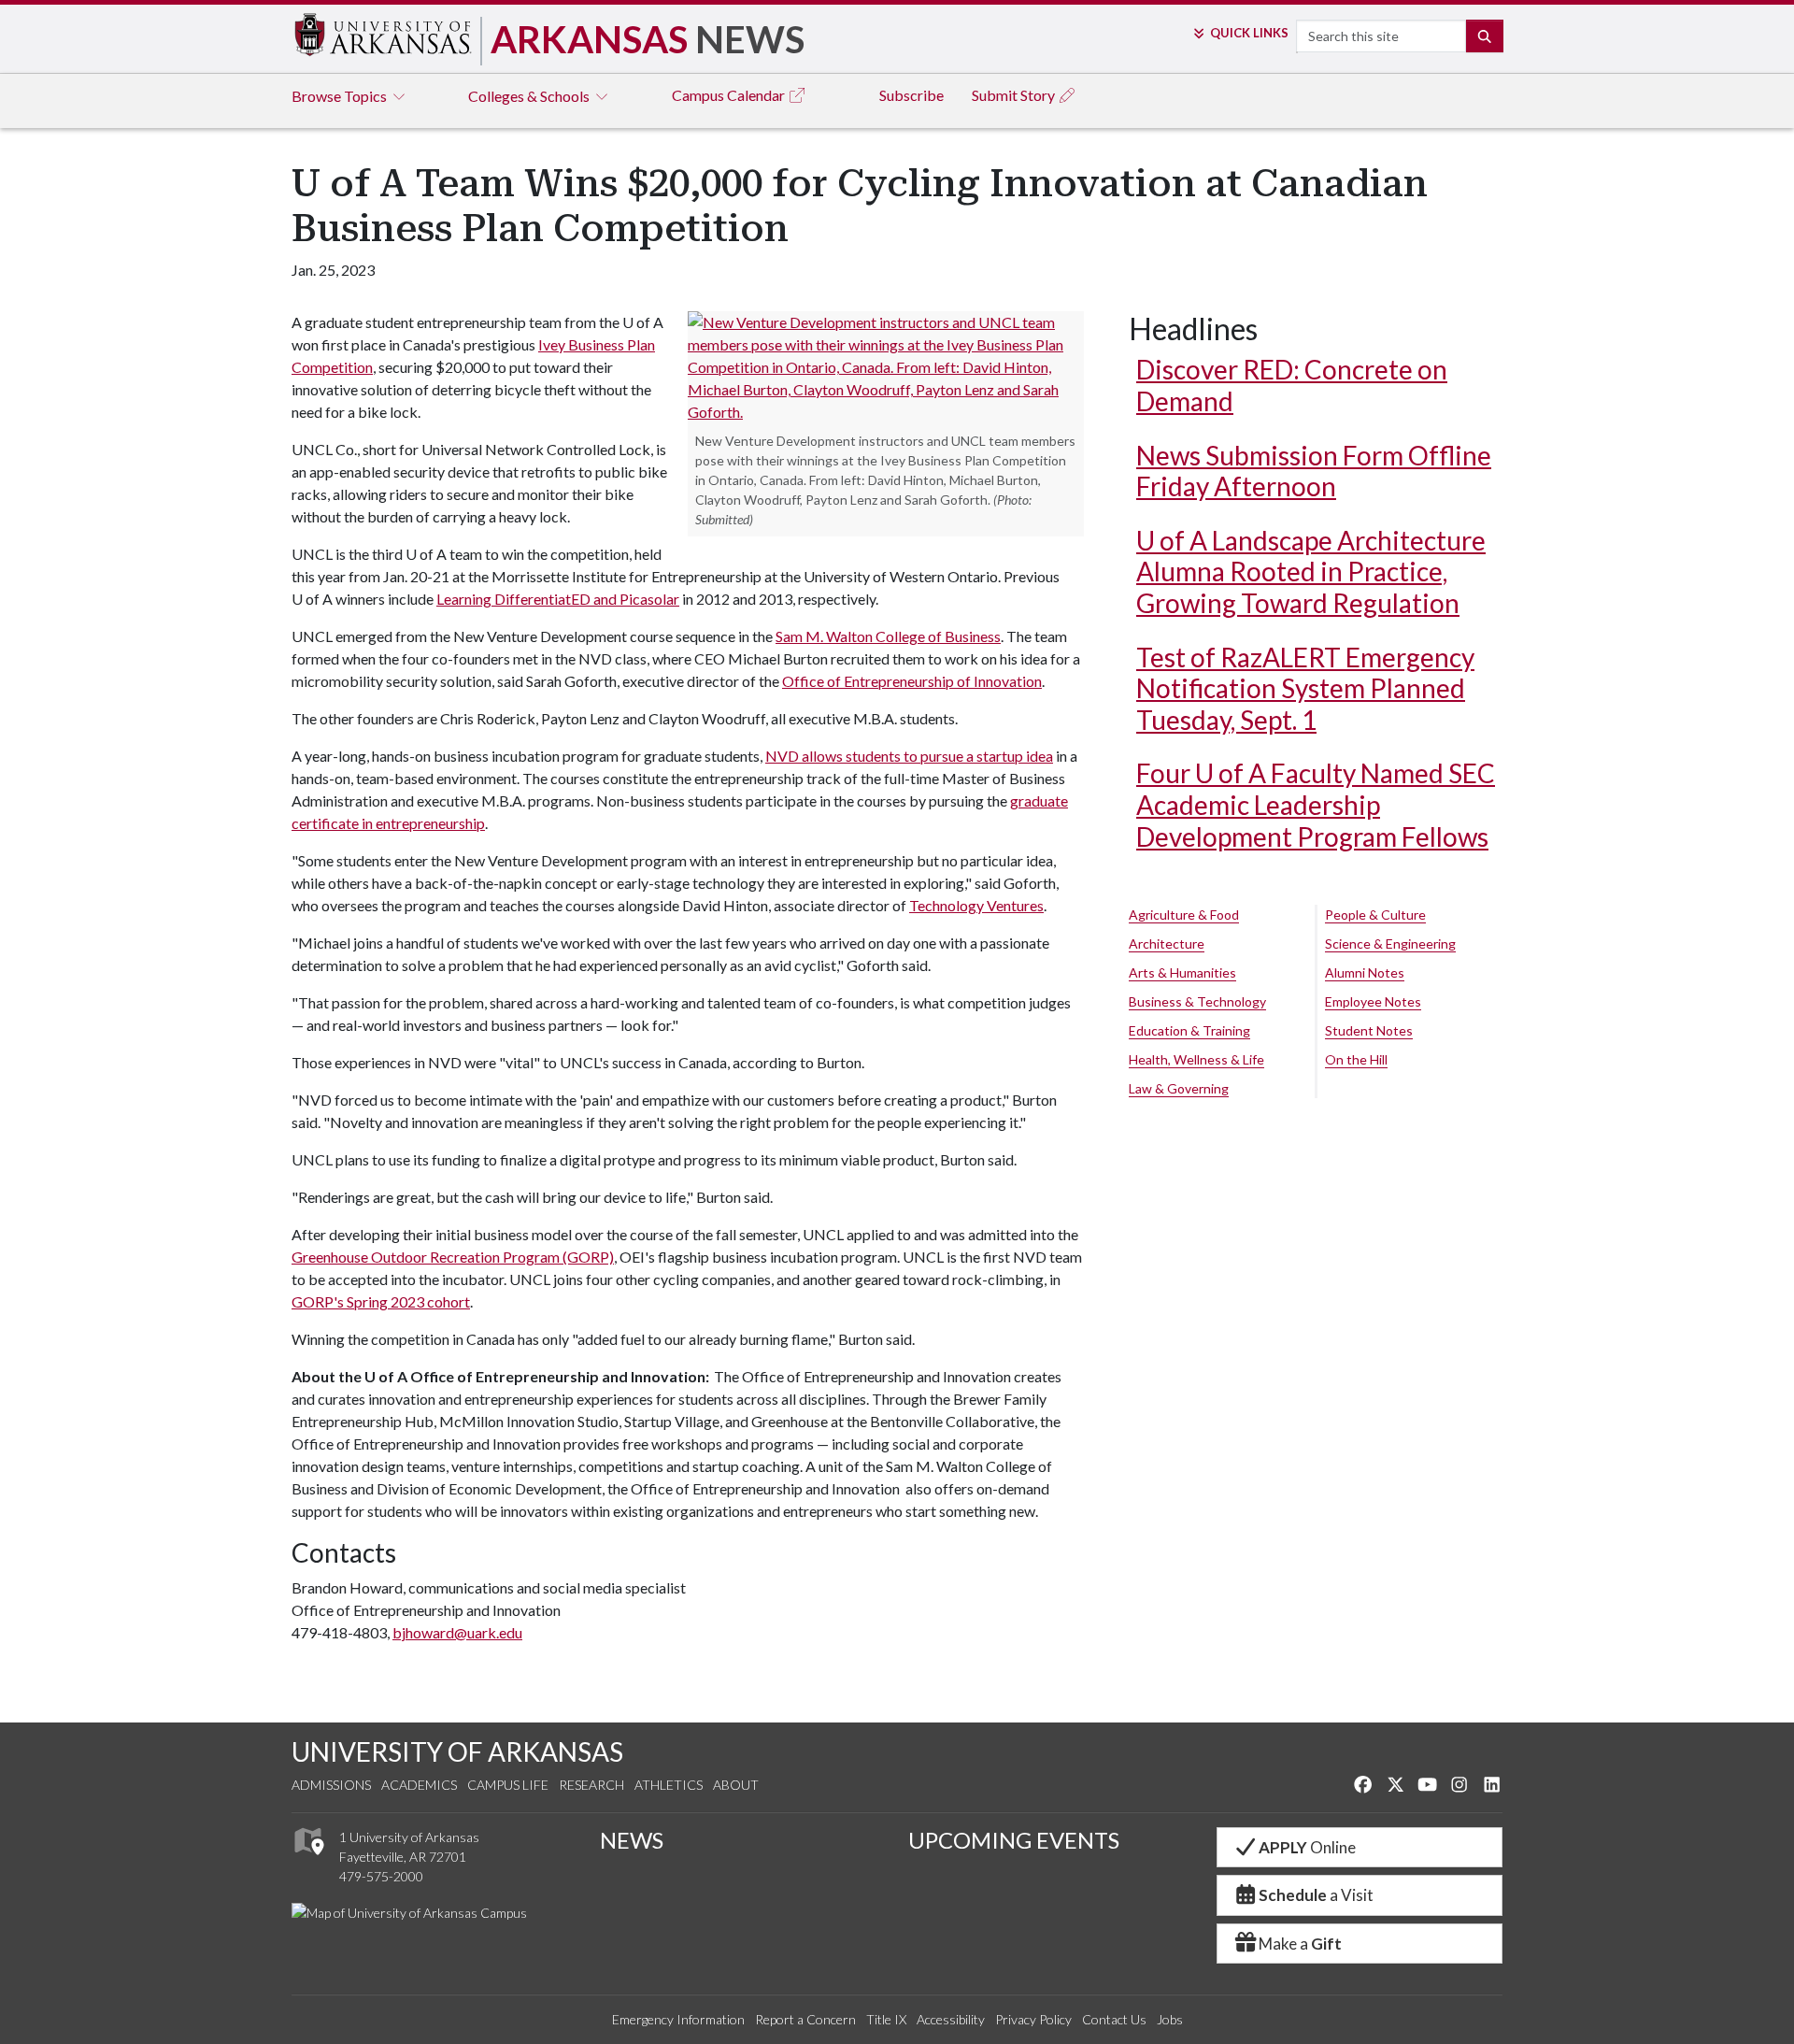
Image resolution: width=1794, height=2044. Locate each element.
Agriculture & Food (1184, 915)
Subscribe (911, 95)
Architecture (1167, 943)
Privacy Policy (1033, 2019)
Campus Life (508, 1785)
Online (1307, 1847)
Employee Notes (1373, 1001)
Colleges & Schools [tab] (530, 96)
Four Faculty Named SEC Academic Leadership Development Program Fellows (1316, 804)
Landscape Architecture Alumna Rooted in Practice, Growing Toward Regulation (1311, 572)
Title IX (886, 2019)
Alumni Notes (1365, 972)
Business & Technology (1197, 1001)
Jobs (1170, 2019)
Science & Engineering (1390, 943)
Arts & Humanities (1182, 972)
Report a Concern (805, 2019)
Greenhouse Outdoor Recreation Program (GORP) (453, 1257)
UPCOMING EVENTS (1014, 1840)
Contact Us (1114, 2019)
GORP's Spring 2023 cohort (381, 1301)
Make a (1300, 1944)
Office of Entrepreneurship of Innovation (912, 681)
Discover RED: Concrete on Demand (1292, 385)
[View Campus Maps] (308, 1859)
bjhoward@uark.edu (457, 1632)
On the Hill (1356, 1059)
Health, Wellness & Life (1196, 1059)
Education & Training (1189, 1030)
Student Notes (1369, 1030)
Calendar (730, 95)
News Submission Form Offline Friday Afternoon (1314, 471)
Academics (419, 1785)
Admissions (331, 1785)
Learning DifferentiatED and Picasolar (558, 599)
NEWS (632, 1840)
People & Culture (1375, 915)
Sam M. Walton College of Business (888, 636)
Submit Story (1015, 95)
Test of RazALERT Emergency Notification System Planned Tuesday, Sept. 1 (1305, 688)
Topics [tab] (341, 96)
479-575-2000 (381, 1876)
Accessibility (951, 2019)
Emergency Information (678, 2019)
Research (591, 1785)
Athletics (669, 1785)
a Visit (1316, 1895)
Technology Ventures (976, 905)
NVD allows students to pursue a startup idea (909, 756)
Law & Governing (1179, 1088)
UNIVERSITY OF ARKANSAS (457, 1751)
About (736, 1785)
